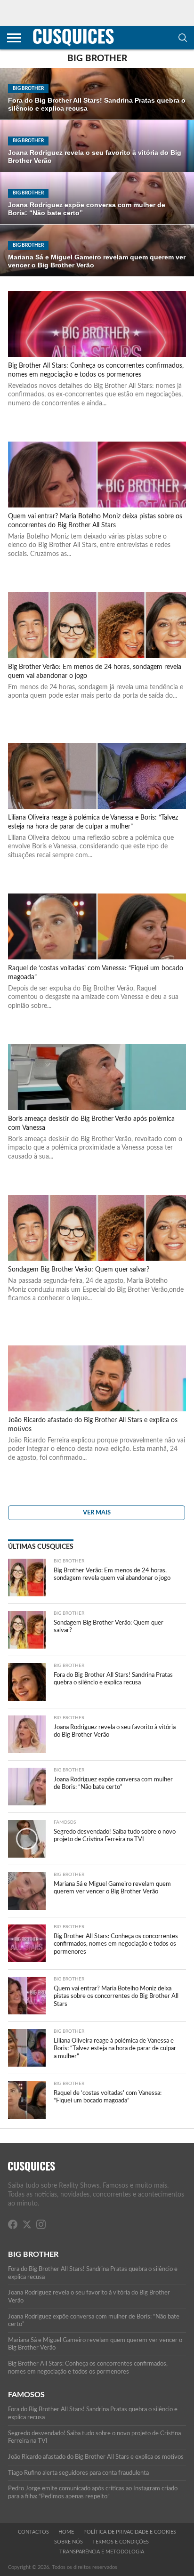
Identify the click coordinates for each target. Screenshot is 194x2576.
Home (66, 2532)
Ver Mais (97, 1513)
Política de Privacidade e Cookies (130, 2532)
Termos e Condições (121, 2542)
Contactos (33, 2532)
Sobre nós (69, 2542)
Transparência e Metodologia (102, 2552)
